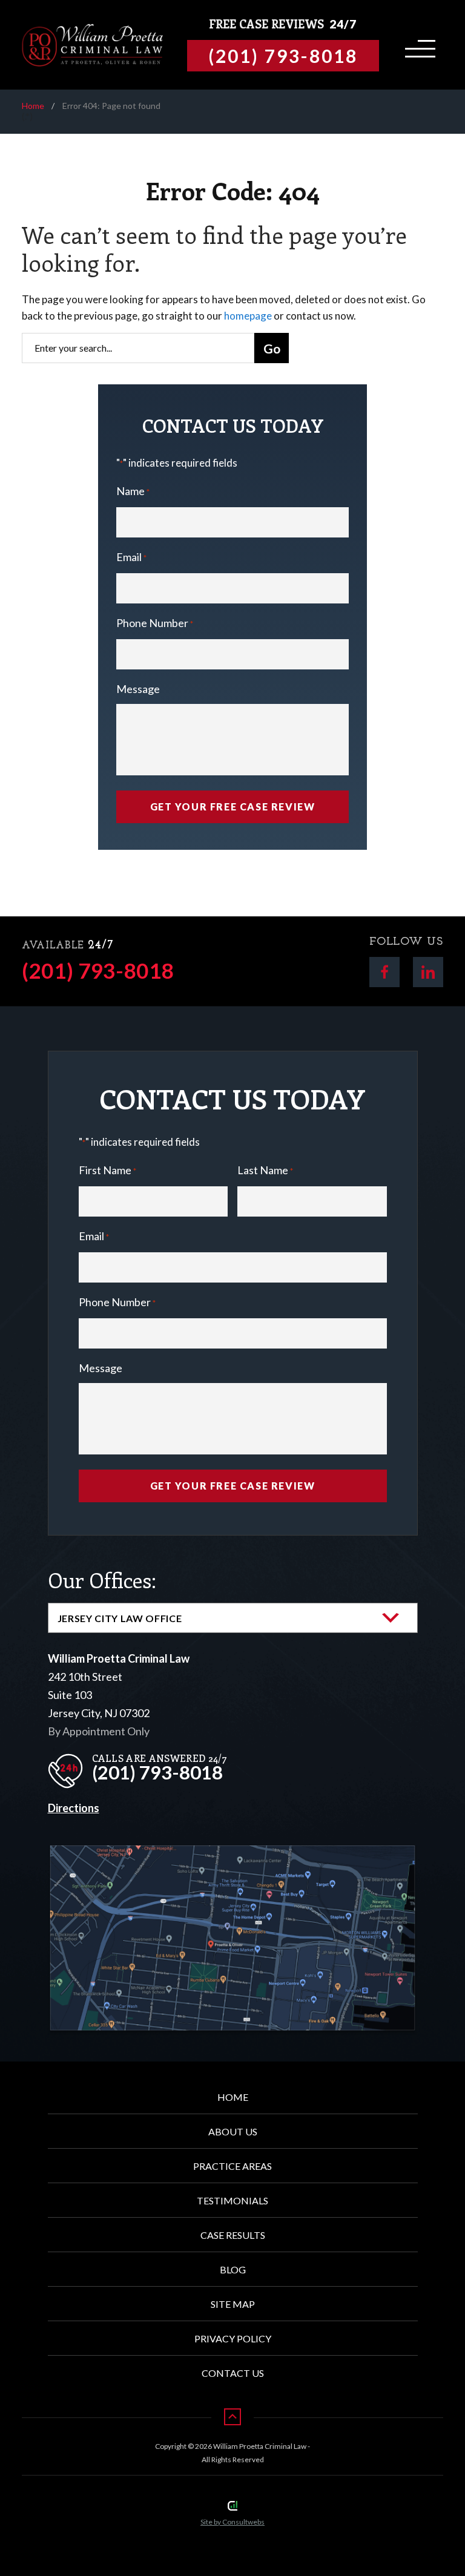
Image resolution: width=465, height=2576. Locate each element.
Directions (74, 1808)
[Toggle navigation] (418, 45)
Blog (233, 2269)
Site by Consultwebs (232, 2522)
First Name (107, 1170)
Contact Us (233, 2373)
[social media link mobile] (384, 972)
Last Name (265, 1170)
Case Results (233, 2235)
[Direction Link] (233, 1855)
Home (33, 106)
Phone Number (155, 623)
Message (138, 689)
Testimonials (232, 2200)
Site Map (233, 2304)
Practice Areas (232, 2166)
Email (131, 557)
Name (133, 491)
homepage (248, 316)
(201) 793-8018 (98, 971)
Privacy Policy (233, 2338)
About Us (233, 2131)
